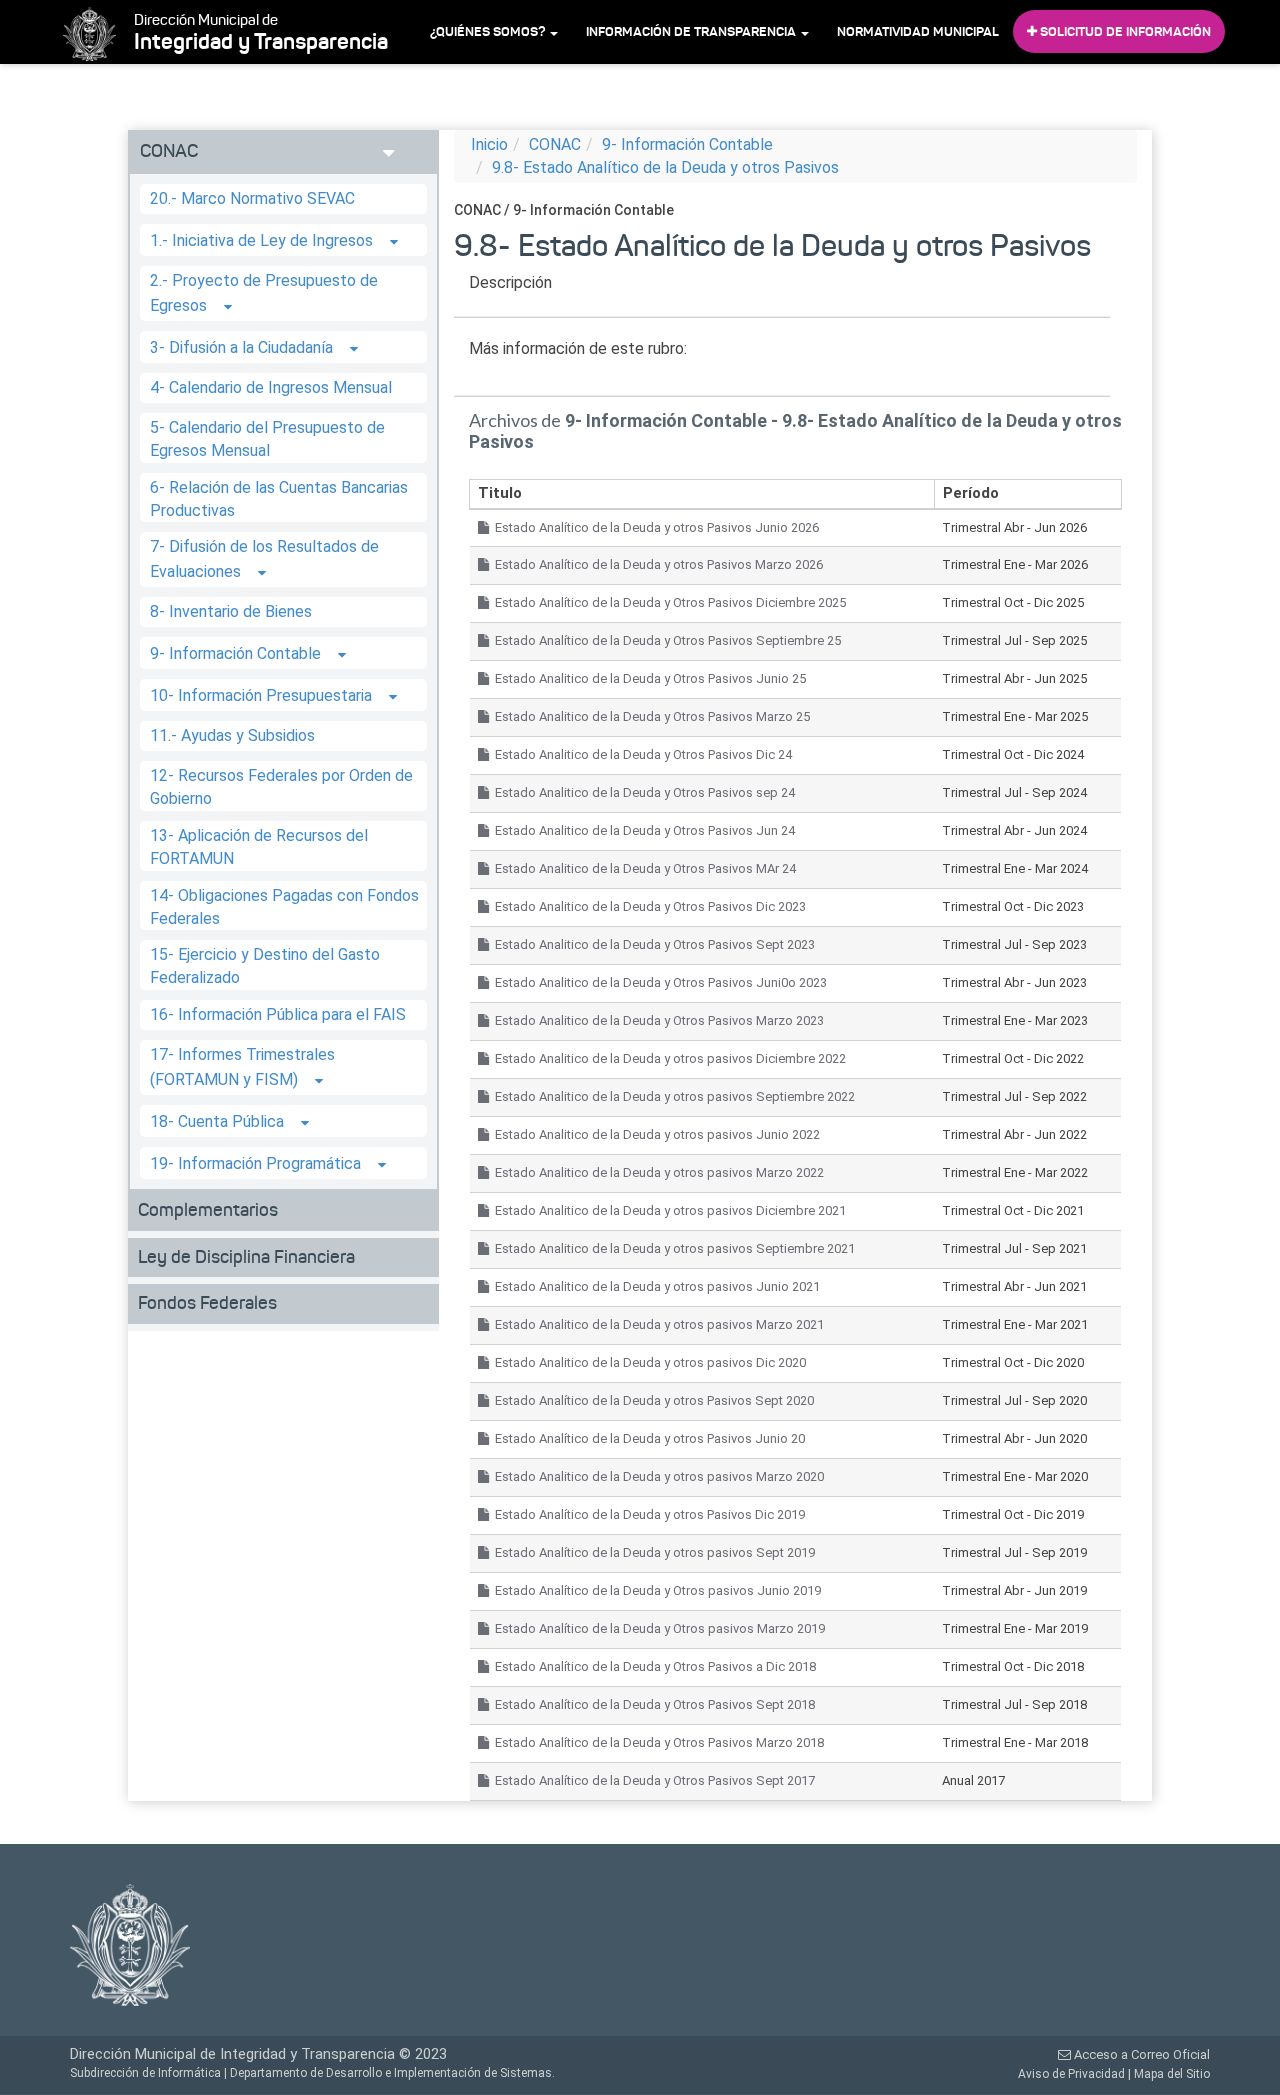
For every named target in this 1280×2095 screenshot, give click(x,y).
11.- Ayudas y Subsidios (232, 735)
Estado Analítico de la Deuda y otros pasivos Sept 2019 (652, 1552)
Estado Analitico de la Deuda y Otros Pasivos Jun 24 (642, 830)
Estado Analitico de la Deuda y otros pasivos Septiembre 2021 (672, 1248)
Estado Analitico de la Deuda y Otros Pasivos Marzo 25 (649, 716)
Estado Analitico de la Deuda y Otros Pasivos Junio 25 (647, 678)
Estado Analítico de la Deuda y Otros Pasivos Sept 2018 (652, 1704)
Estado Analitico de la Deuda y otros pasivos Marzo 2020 (656, 1476)
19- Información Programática (255, 1163)
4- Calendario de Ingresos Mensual (271, 387)
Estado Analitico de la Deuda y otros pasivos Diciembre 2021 (667, 1210)
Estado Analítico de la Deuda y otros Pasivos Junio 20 (647, 1438)
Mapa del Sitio (1172, 2074)
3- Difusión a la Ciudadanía (241, 347)
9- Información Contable (235, 654)
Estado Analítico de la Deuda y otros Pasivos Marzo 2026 (656, 564)
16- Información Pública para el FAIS (278, 1014)
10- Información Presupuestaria (261, 696)
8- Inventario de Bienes (231, 611)
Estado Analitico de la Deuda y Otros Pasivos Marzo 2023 (656, 1020)
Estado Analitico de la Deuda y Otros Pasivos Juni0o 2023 (658, 982)
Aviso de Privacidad (1071, 2074)
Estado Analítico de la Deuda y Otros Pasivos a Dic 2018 (652, 1666)
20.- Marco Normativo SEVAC (252, 198)
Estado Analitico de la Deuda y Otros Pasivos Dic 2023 (647, 906)
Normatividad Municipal (918, 31)
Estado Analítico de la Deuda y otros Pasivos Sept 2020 (651, 1400)
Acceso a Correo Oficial (1140, 2054)
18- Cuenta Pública (217, 1121)
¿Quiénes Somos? (489, 31)
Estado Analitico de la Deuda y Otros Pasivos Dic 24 (640, 754)
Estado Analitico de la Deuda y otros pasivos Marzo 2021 (656, 1324)
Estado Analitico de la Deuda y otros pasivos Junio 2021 (654, 1286)
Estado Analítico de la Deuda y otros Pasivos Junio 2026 (654, 527)
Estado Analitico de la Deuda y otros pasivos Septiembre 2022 (672, 1096)
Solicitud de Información (1124, 31)
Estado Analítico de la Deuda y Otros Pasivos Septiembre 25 (665, 640)
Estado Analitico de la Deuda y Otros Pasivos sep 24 (642, 792)
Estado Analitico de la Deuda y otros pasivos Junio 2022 (654, 1134)
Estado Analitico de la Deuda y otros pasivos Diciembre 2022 (667, 1058)
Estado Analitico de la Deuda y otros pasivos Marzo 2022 (656, 1172)
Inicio (489, 144)
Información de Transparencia (692, 31)
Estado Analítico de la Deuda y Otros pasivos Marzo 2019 (657, 1628)
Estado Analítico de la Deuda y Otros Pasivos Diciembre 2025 (667, 602)
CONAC (555, 144)
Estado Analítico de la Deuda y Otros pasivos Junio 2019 (655, 1590)
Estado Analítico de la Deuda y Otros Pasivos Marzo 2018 (656, 1742)
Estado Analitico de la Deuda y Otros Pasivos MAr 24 (642, 868)
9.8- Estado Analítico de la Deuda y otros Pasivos (665, 167)
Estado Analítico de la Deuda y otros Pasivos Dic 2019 (647, 1514)
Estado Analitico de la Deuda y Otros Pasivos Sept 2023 (652, 944)
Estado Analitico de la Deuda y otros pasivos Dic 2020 (647, 1362)
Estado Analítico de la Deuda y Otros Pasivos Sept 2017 (652, 1780)
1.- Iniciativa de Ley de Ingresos (261, 240)
